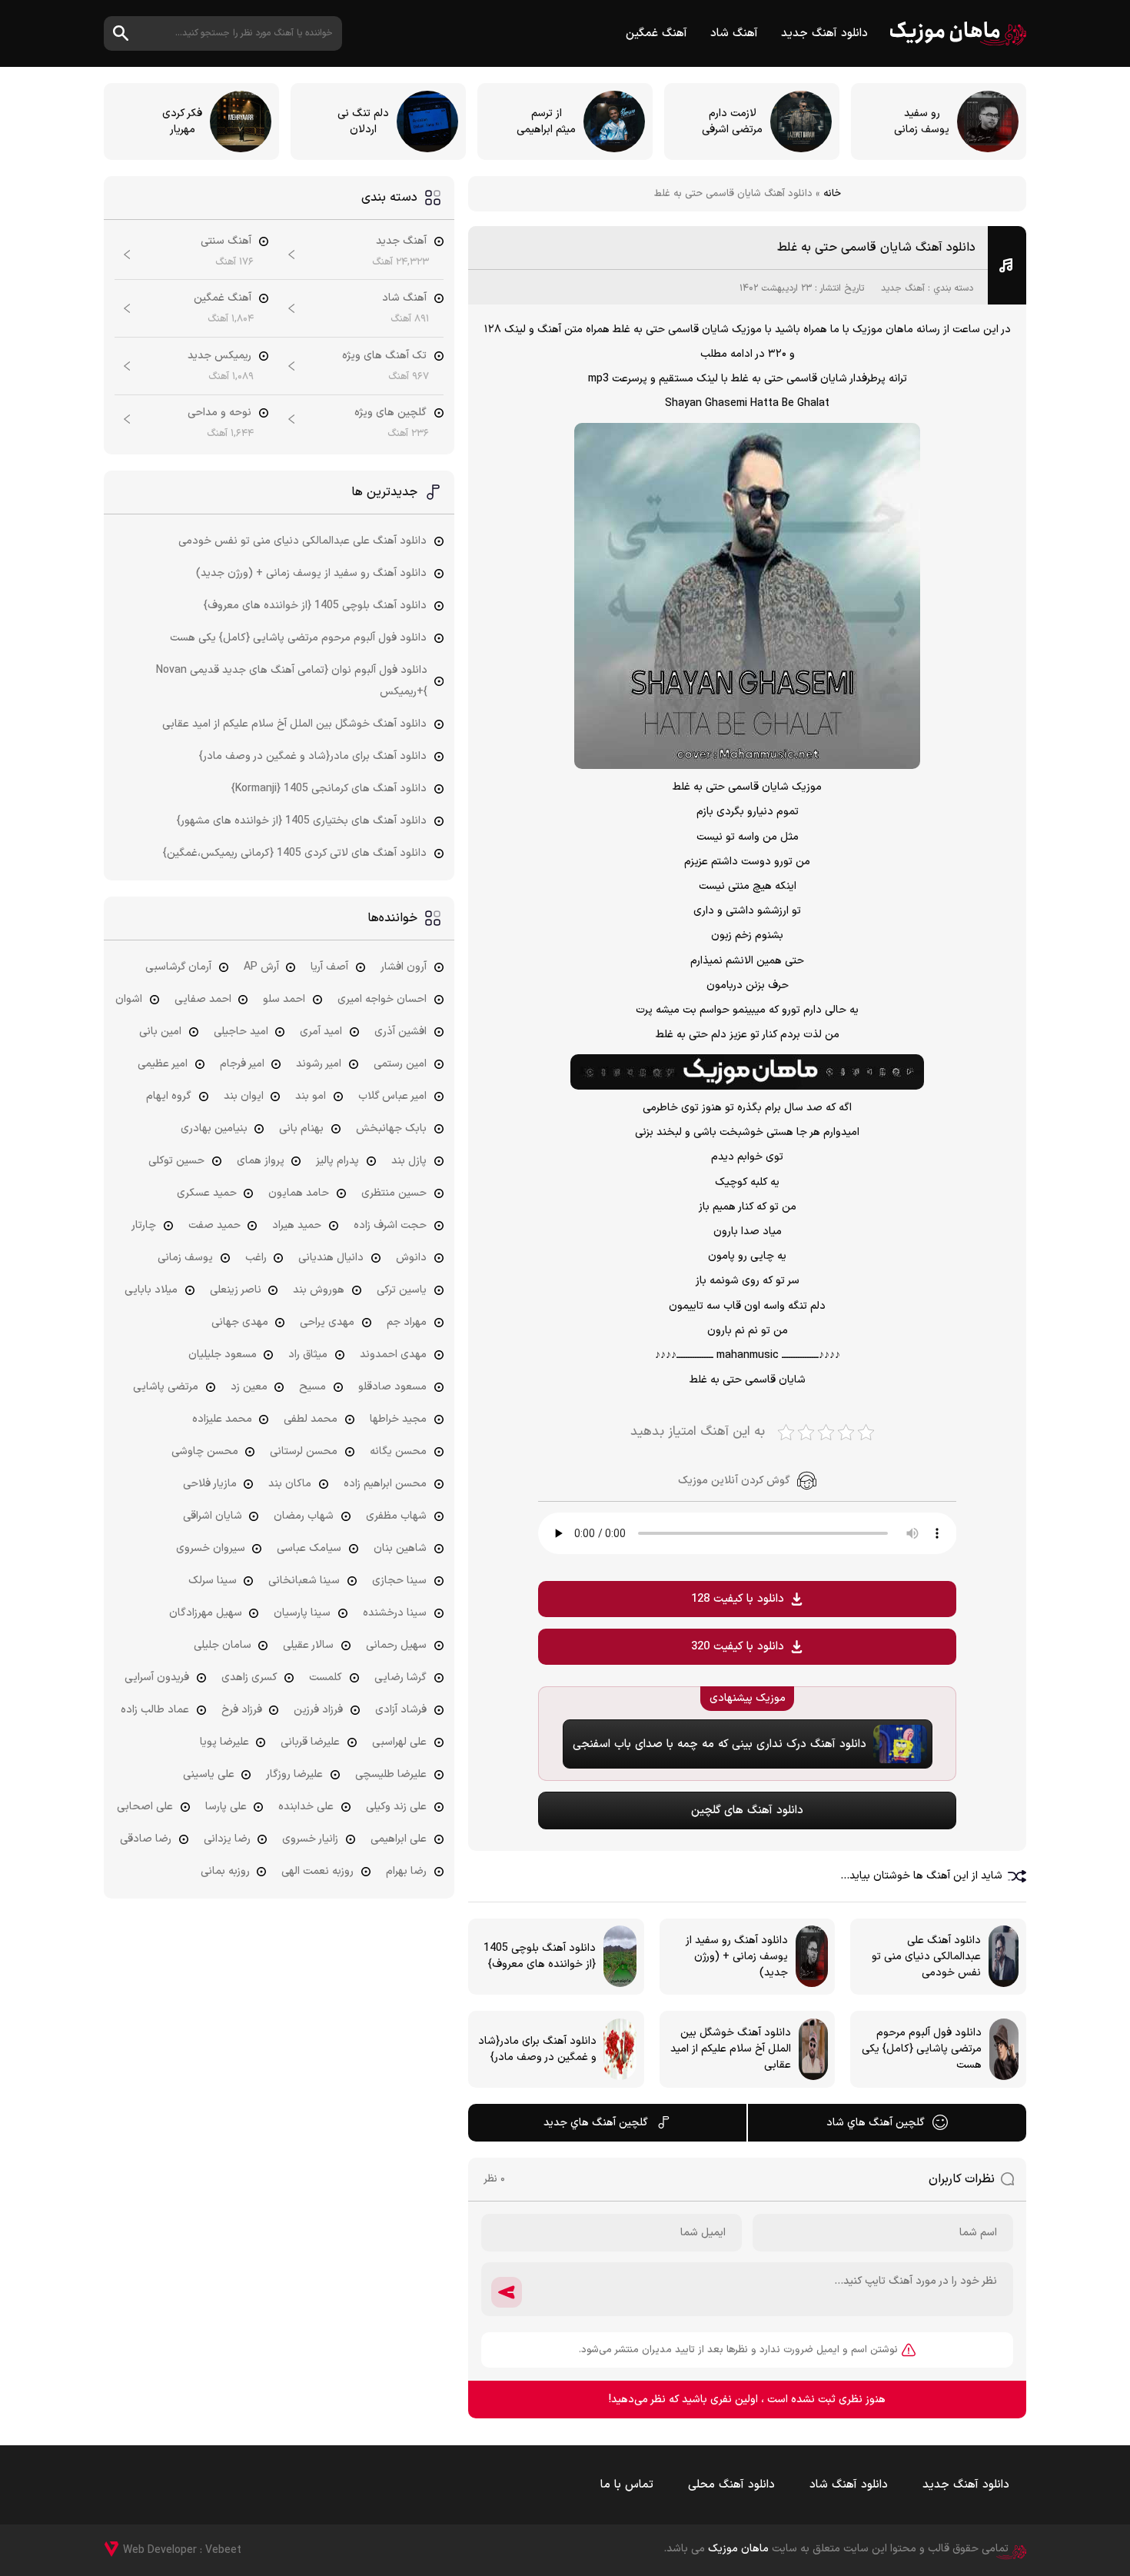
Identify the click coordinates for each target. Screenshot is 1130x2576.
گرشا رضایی (400, 1677)
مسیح (312, 1387)
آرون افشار (404, 967)
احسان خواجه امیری (382, 999)
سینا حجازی (399, 1581)
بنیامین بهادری (214, 1128)
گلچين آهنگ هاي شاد (876, 2123)
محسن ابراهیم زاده (385, 1484)
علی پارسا (226, 1807)
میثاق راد (308, 1355)
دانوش (411, 1258)
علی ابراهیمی (399, 1839)
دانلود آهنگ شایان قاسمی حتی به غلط (876, 248)
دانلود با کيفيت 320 (738, 1647)
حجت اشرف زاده (390, 1225)
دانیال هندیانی (331, 1258)
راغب (256, 1258)
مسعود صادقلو (392, 1387)
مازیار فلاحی (210, 1484)
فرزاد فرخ (242, 1710)
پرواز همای (261, 1161)
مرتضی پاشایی (166, 1387)
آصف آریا (329, 967)
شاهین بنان (400, 1548)
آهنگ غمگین (656, 33)
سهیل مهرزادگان (206, 1613)
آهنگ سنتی (226, 241)
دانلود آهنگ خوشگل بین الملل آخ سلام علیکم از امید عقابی (294, 724)
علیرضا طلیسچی (391, 1774)
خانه (832, 194)
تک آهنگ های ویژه (384, 356)
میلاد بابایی (151, 1290)
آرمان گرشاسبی (178, 967)
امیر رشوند (319, 1064)
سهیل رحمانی (396, 1645)
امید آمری (321, 1032)
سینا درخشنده (395, 1613)
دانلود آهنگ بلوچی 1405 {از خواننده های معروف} (315, 606)
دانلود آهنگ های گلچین (747, 1811)
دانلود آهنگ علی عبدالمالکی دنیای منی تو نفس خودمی (302, 541)
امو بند (311, 1096)
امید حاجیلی (241, 1032)
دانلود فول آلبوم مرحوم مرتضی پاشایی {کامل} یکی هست (298, 638)
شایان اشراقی (213, 1516)
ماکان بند (290, 1484)
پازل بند (409, 1161)
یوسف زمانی (185, 1258)
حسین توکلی (176, 1161)
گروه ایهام (169, 1096)
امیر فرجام (242, 1064)
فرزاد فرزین (318, 1710)
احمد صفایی (203, 999)
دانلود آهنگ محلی (731, 2485)
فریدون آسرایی (157, 1677)
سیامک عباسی (309, 1548)
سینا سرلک (213, 1581)
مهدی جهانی (240, 1322)
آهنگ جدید (903, 288)
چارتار (144, 1225)
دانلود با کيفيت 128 (738, 1599)
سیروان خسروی (211, 1548)
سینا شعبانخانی (304, 1581)
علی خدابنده (306, 1807)
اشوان (129, 999)
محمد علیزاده (222, 1419)
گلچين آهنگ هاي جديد (596, 2123)
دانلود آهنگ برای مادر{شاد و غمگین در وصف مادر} (313, 756)
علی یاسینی (209, 1774)
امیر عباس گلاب (392, 1096)
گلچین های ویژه (391, 413)
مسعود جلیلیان (223, 1355)
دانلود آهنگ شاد (849, 2485)
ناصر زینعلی (236, 1290)
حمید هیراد (297, 1225)
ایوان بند (244, 1096)
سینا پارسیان (302, 1613)
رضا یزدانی (227, 1839)
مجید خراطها (398, 1419)
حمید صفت (214, 1225)
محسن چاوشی (205, 1451)
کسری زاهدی (249, 1677)
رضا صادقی (146, 1839)
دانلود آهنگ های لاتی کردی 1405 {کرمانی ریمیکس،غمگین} (295, 853)
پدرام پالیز (337, 1161)
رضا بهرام (406, 1871)
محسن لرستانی (304, 1451)
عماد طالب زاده (155, 1710)
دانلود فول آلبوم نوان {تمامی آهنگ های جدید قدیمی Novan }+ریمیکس (292, 681)
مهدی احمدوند (393, 1355)
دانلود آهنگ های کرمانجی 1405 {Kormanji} (329, 789)
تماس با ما (627, 2485)
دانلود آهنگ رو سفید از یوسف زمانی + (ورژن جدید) (311, 573)
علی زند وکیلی (396, 1807)
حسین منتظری (394, 1193)
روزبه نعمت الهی (317, 1871)
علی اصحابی (145, 1807)
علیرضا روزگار (294, 1774)
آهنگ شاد (734, 33)
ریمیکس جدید (219, 356)
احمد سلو (284, 999)
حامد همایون (299, 1193)
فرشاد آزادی (401, 1710)
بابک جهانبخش (391, 1128)
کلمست (326, 1677)
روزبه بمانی (225, 1871)
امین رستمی (400, 1064)
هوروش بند (319, 1290)
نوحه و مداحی (219, 413)
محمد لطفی (311, 1419)
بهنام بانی (301, 1128)
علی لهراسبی (399, 1742)
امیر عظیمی (163, 1064)
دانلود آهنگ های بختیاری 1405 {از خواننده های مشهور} (302, 821)
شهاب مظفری (396, 1516)
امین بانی (160, 1032)
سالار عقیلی (308, 1645)
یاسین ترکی (402, 1290)
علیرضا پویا (224, 1742)
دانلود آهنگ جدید (824, 33)
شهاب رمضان (304, 1516)
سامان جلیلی (223, 1645)
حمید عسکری (207, 1193)
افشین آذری (400, 1032)
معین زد (249, 1387)
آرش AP (261, 967)
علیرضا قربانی (310, 1742)
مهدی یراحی (327, 1322)
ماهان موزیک (958, 33)
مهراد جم (407, 1322)
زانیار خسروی (310, 1839)
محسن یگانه (398, 1451)
